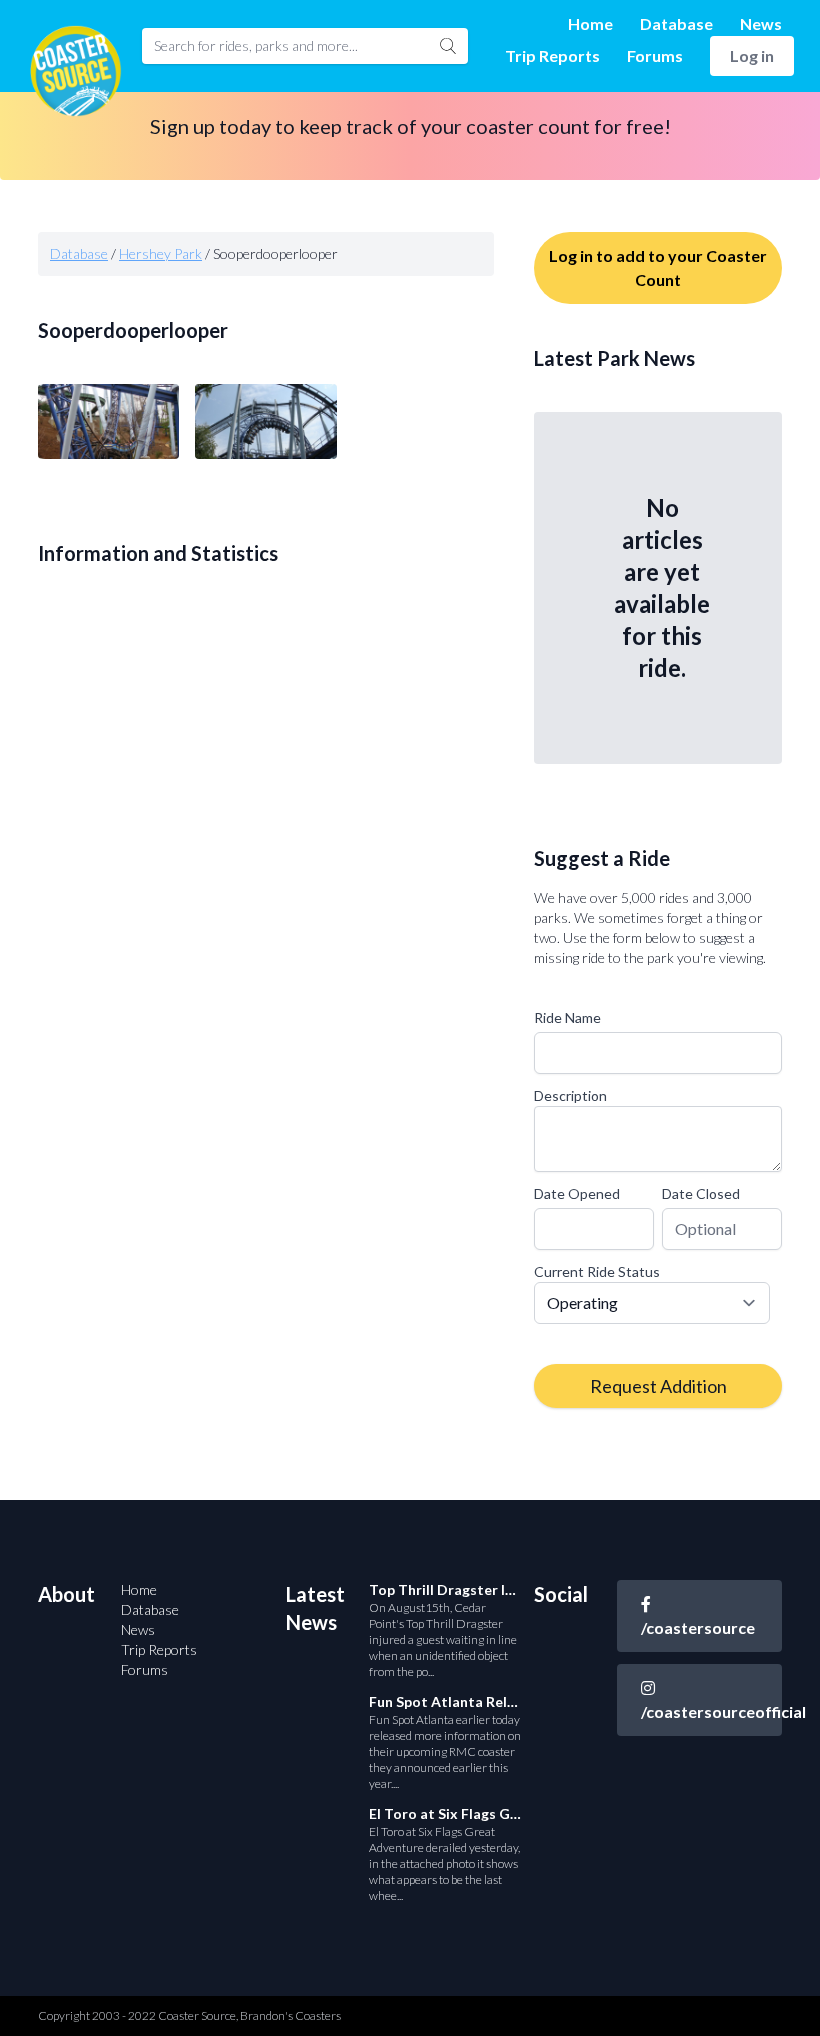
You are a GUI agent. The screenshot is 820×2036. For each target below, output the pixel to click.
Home (590, 23)
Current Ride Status (597, 1271)
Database (676, 23)
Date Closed (701, 1193)
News (761, 23)
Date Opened (577, 1193)
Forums (655, 55)
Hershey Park (160, 253)
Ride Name (567, 1017)
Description (570, 1095)
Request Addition (658, 1386)
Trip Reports (552, 55)
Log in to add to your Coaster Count (658, 267)
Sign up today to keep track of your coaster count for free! (410, 126)
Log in (752, 55)
